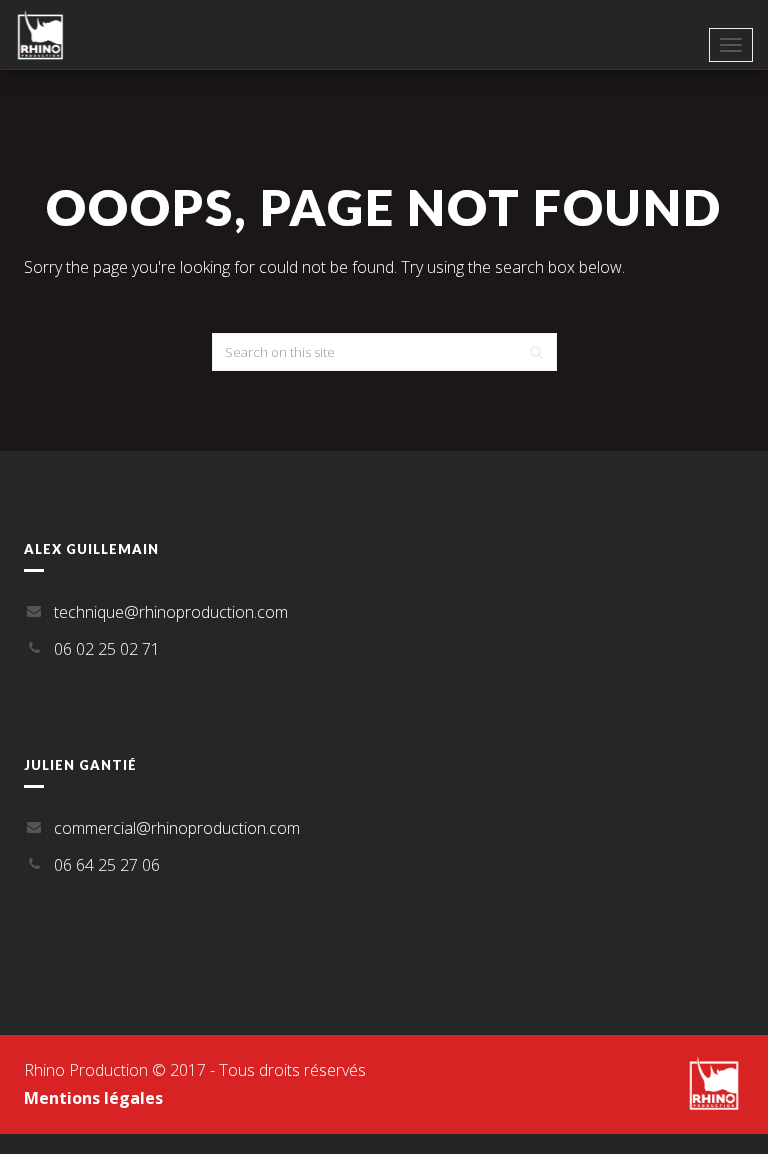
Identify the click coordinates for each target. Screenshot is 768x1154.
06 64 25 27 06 (107, 865)
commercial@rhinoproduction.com (177, 828)
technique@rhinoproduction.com (171, 612)
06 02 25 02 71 (107, 649)
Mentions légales (93, 1098)
